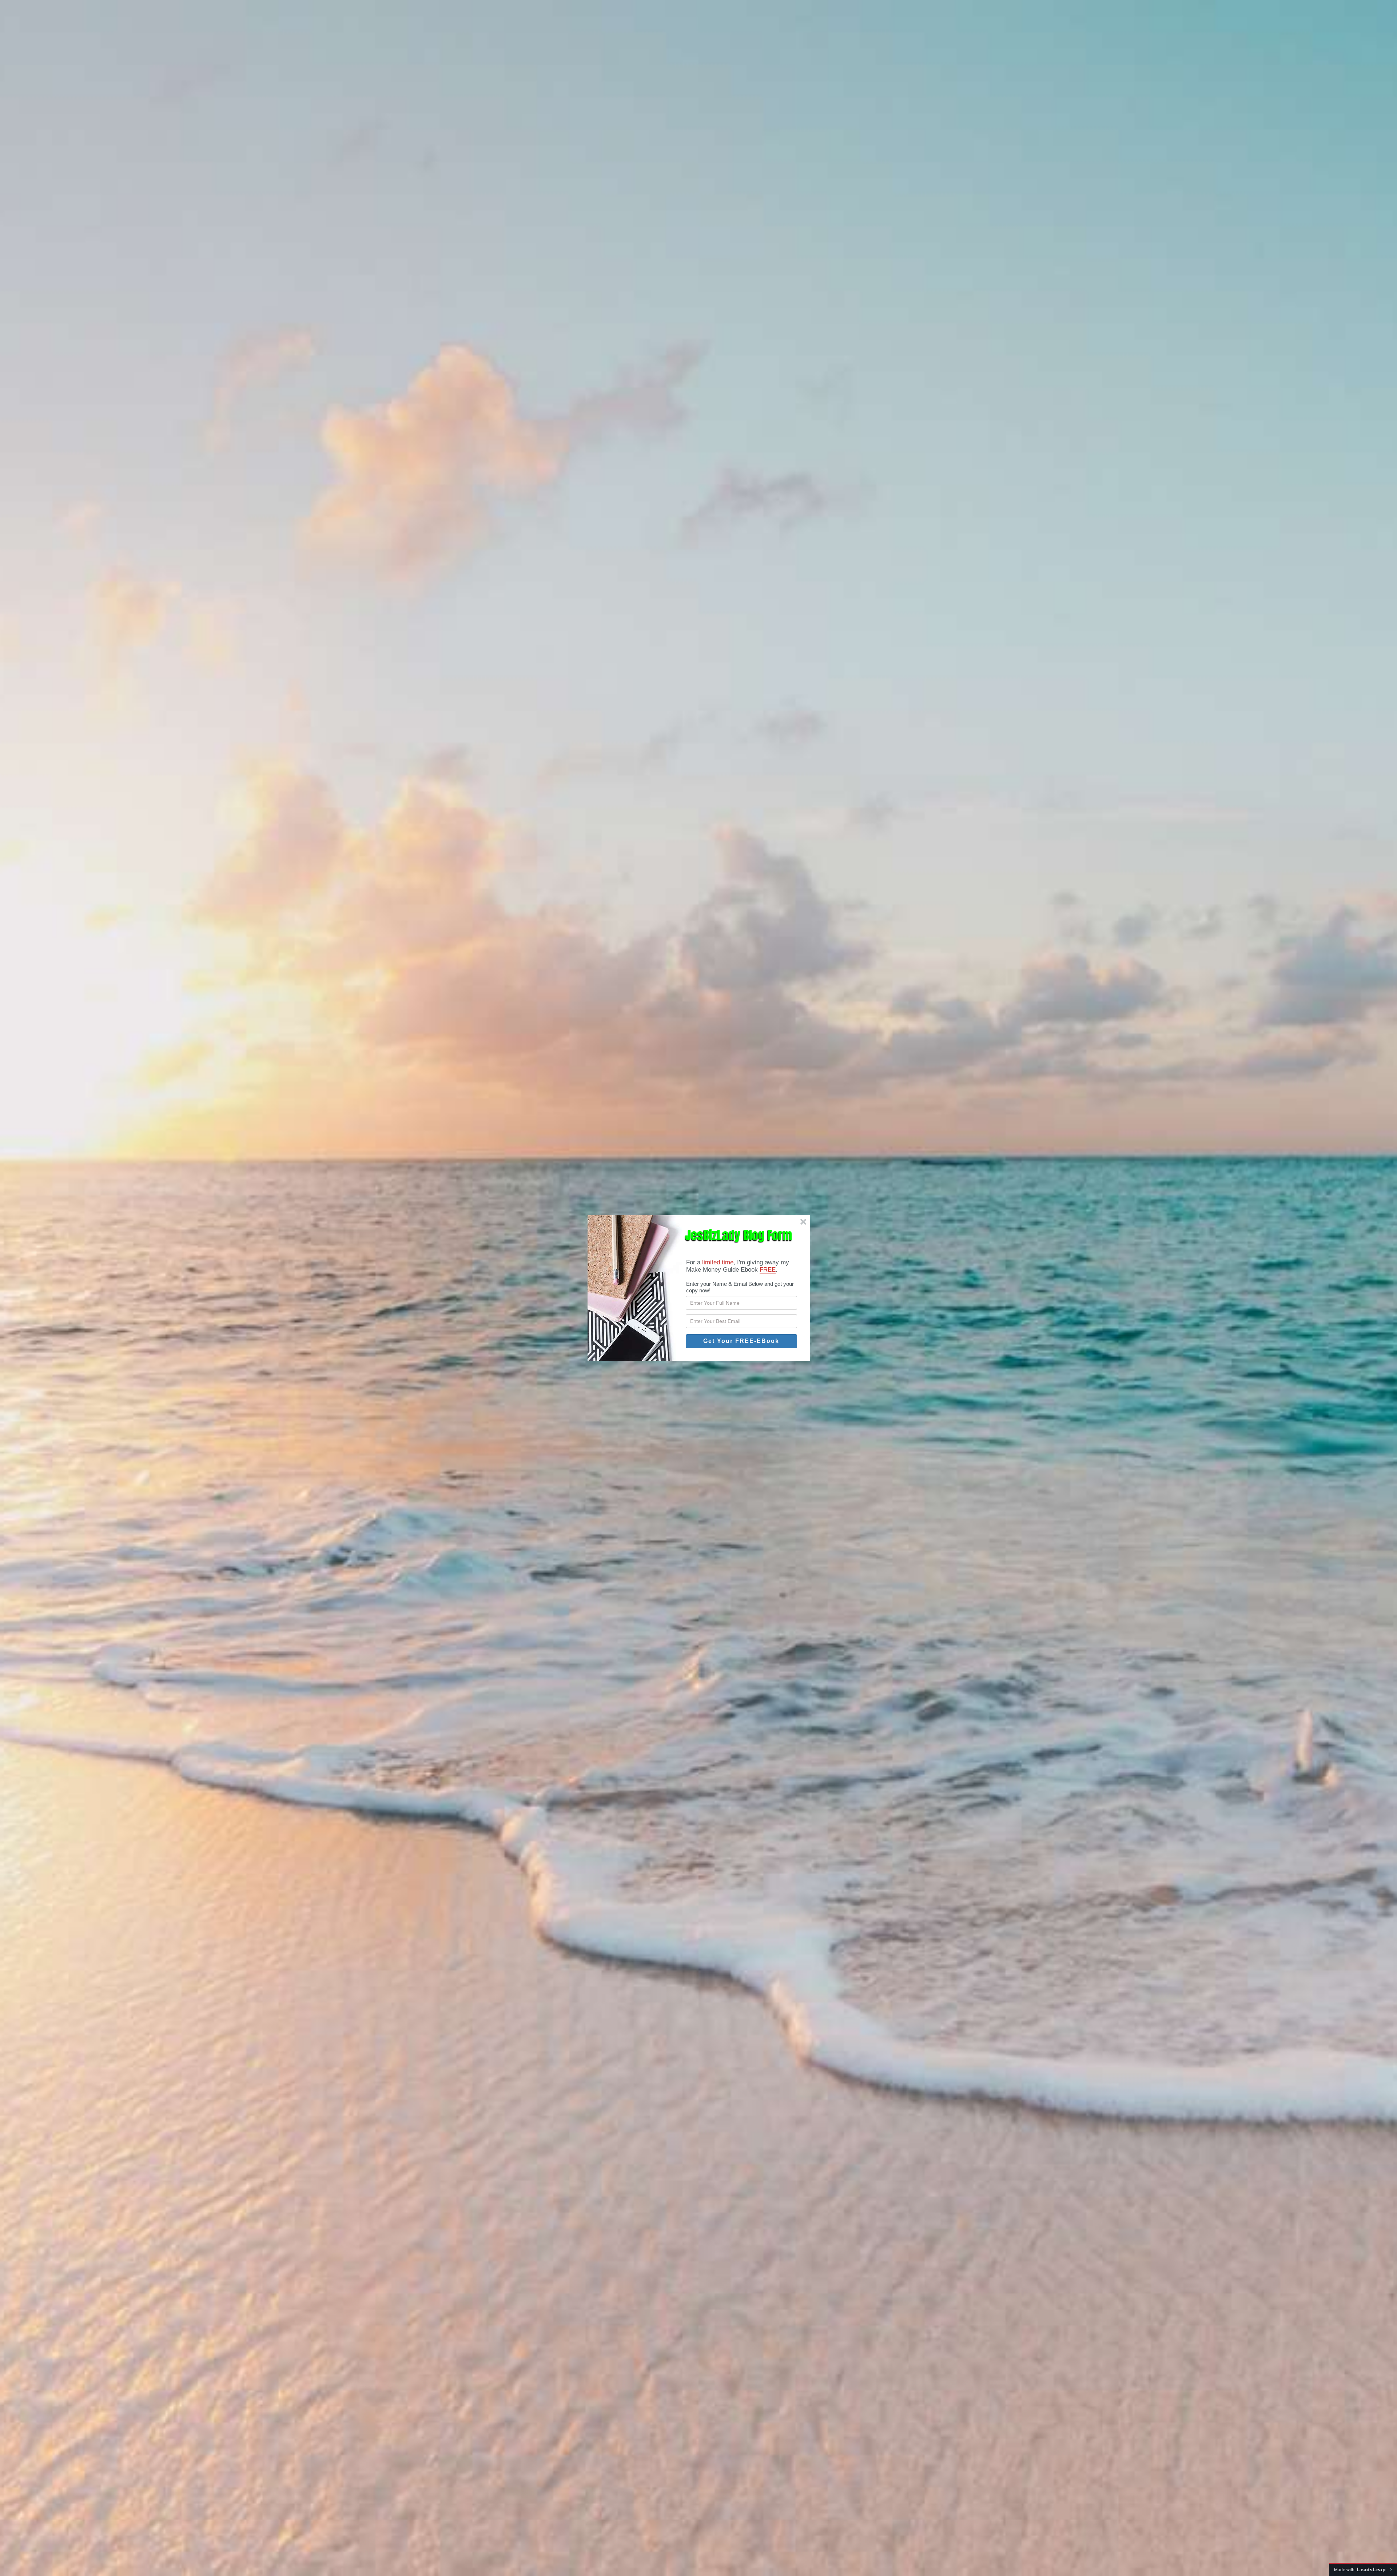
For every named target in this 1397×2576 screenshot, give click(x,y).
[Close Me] (803, 1222)
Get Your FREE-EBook (741, 1341)
